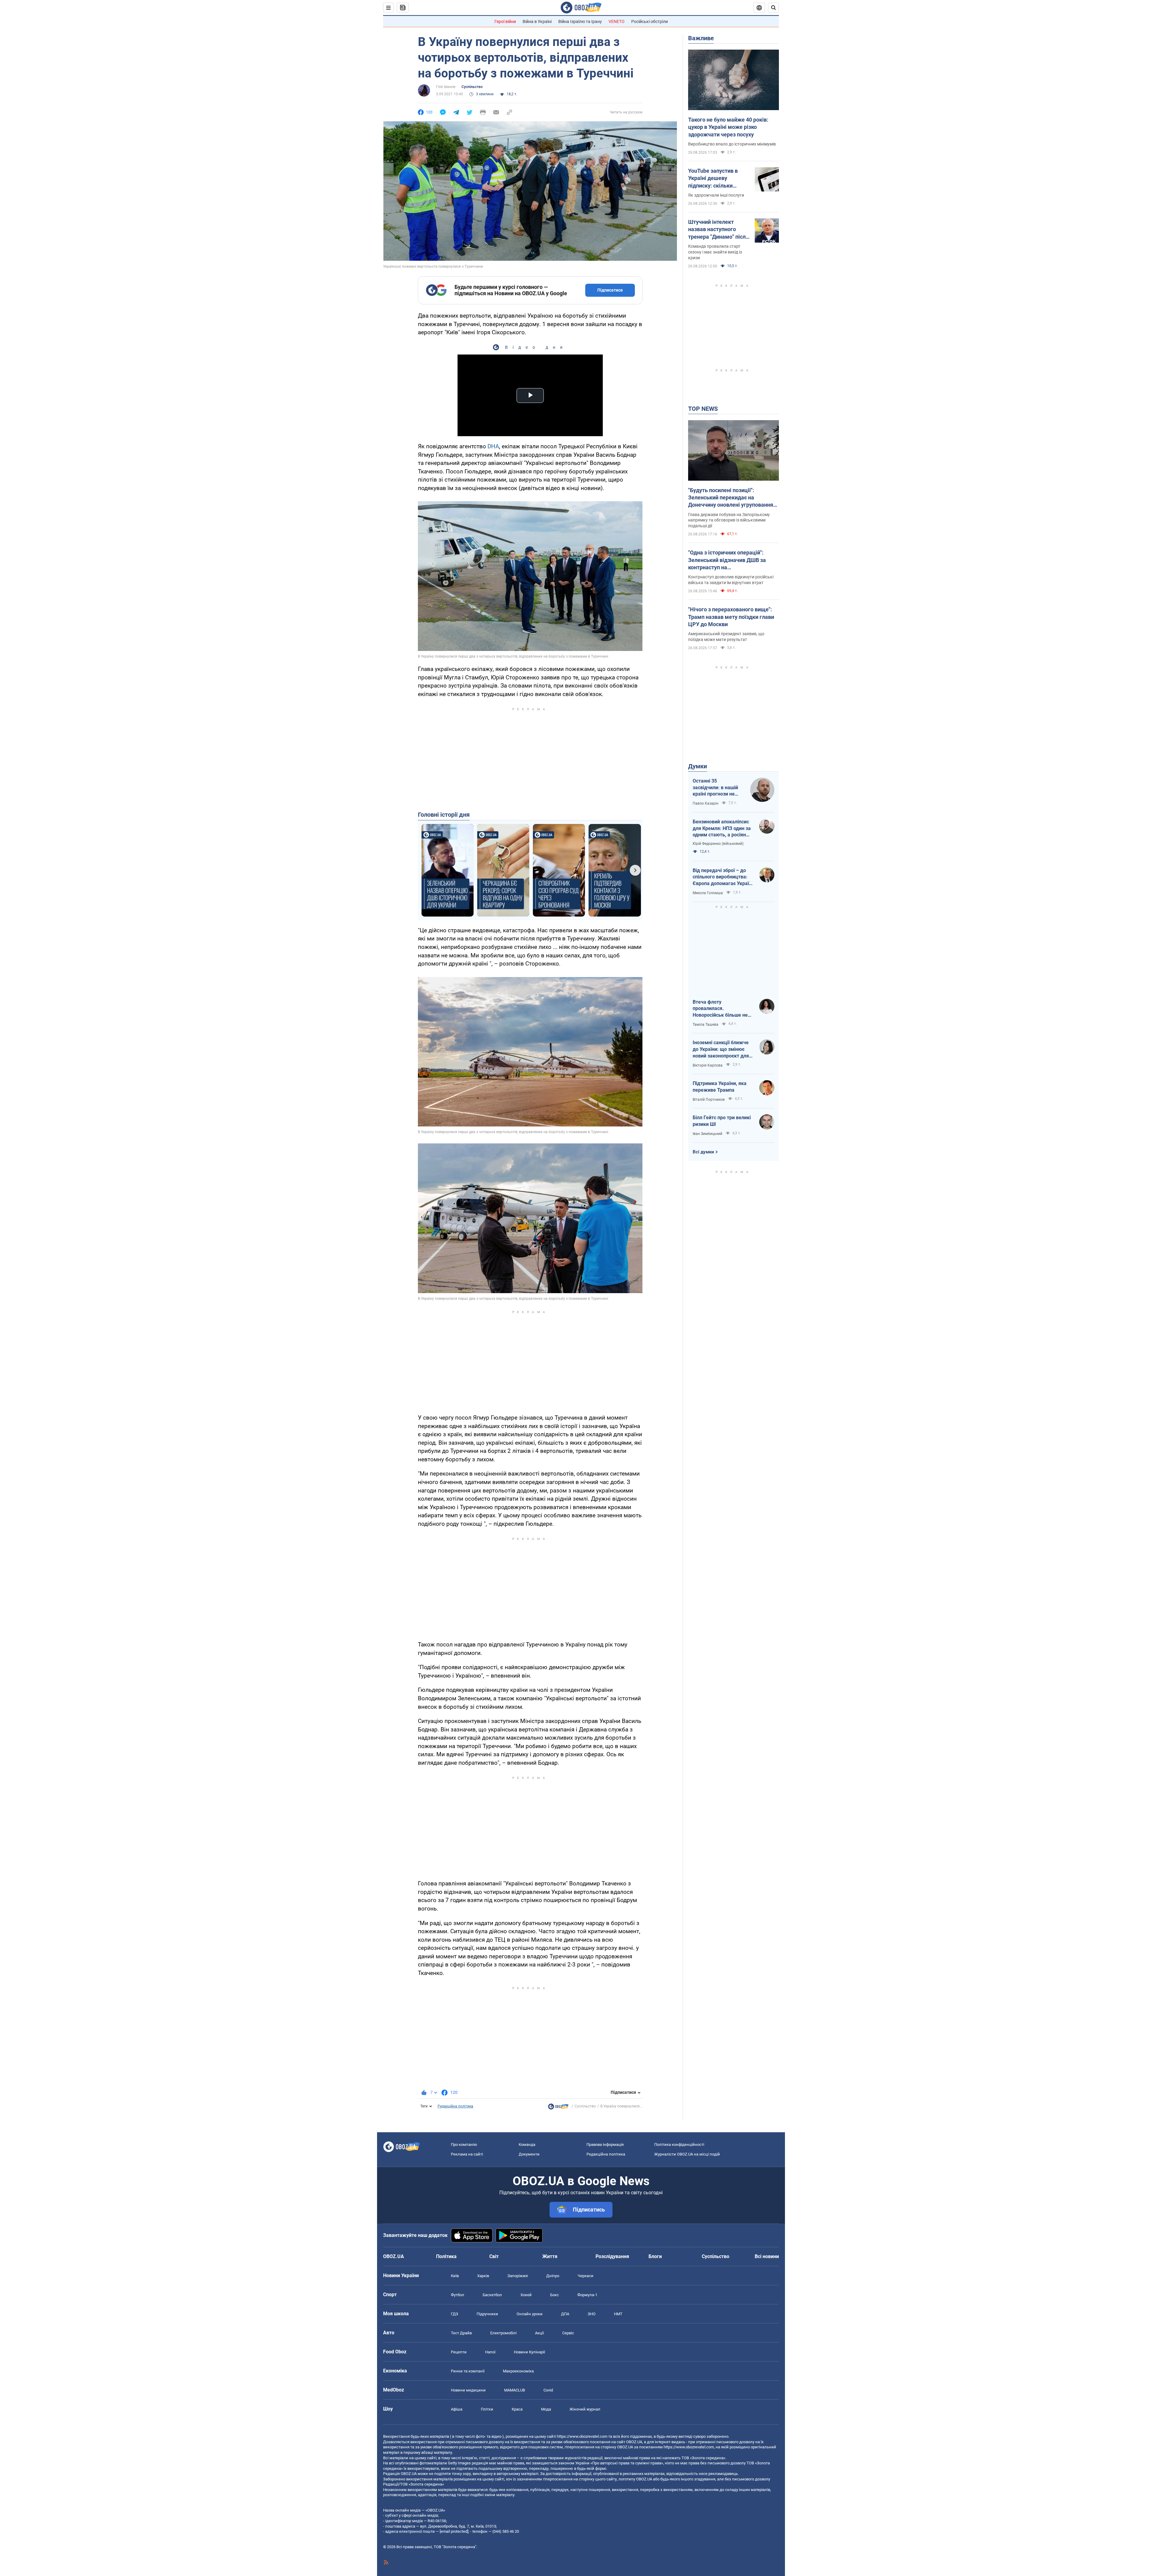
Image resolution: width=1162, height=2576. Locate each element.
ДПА (565, 2314)
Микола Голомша (708, 893)
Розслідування (612, 2256)
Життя (550, 2256)
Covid (548, 2390)
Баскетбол (492, 2295)
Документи (529, 2154)
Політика (446, 2256)
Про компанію (464, 2144)
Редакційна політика (455, 2106)
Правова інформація (605, 2144)
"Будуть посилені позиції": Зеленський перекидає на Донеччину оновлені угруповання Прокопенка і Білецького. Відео (731, 498)
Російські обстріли (650, 21)
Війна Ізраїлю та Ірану (580, 21)
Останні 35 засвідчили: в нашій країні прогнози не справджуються (715, 788)
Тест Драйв (461, 2333)
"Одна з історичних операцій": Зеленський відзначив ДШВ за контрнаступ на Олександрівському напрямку (727, 560)
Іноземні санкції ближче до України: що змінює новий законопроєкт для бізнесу (721, 1049)
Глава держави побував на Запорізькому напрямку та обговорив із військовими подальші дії (729, 520)
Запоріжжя (518, 2276)
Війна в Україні (537, 21)
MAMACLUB (515, 2390)
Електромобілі (503, 2333)
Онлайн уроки (530, 2314)
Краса (517, 2409)
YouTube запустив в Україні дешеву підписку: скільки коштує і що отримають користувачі (719, 178)
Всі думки (703, 1152)
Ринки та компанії (468, 2371)
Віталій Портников (709, 1100)
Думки (698, 766)
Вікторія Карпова (708, 1065)
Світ (494, 2256)
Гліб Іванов (446, 87)
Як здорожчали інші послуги (716, 195)
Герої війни (505, 21)
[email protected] (454, 2531)
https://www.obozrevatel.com (582, 2436)
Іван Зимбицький (707, 1134)
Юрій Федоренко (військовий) (718, 844)
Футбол (458, 2295)
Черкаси (586, 2276)
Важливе (701, 38)
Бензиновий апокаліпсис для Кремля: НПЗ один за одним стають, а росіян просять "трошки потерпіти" (722, 829)
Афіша (457, 2409)
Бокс (555, 2295)
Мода (546, 2409)
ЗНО (592, 2314)
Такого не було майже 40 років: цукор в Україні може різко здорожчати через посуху (728, 127)
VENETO (617, 21)
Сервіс (568, 2333)
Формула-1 (587, 2295)
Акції (539, 2333)
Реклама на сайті (467, 2154)
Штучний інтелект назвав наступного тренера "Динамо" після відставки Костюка (718, 230)
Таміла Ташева (706, 1025)
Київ (455, 2276)
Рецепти (459, 2352)
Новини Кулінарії (529, 2352)
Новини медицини (468, 2390)
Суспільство (472, 87)
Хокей (526, 2295)
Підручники (487, 2314)
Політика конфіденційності (679, 2144)
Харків (483, 2276)
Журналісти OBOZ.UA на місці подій (687, 2154)
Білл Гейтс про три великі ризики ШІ (722, 1121)
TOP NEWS (703, 409)
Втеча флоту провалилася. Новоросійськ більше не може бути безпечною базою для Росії (720, 1009)
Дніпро (553, 2276)
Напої (490, 2352)
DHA (493, 446)
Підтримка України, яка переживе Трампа (720, 1087)
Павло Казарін (706, 803)
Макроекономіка (518, 2371)
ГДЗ (455, 2314)
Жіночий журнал (585, 2409)
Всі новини (767, 2256)
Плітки (487, 2409)
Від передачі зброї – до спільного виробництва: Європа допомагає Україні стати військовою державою (723, 877)
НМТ (618, 2314)
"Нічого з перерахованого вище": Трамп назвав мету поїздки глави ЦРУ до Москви (731, 617)
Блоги (655, 2256)
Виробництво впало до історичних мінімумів (732, 144)
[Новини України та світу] (558, 2108)
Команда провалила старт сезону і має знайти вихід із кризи (715, 252)
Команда (527, 2144)
